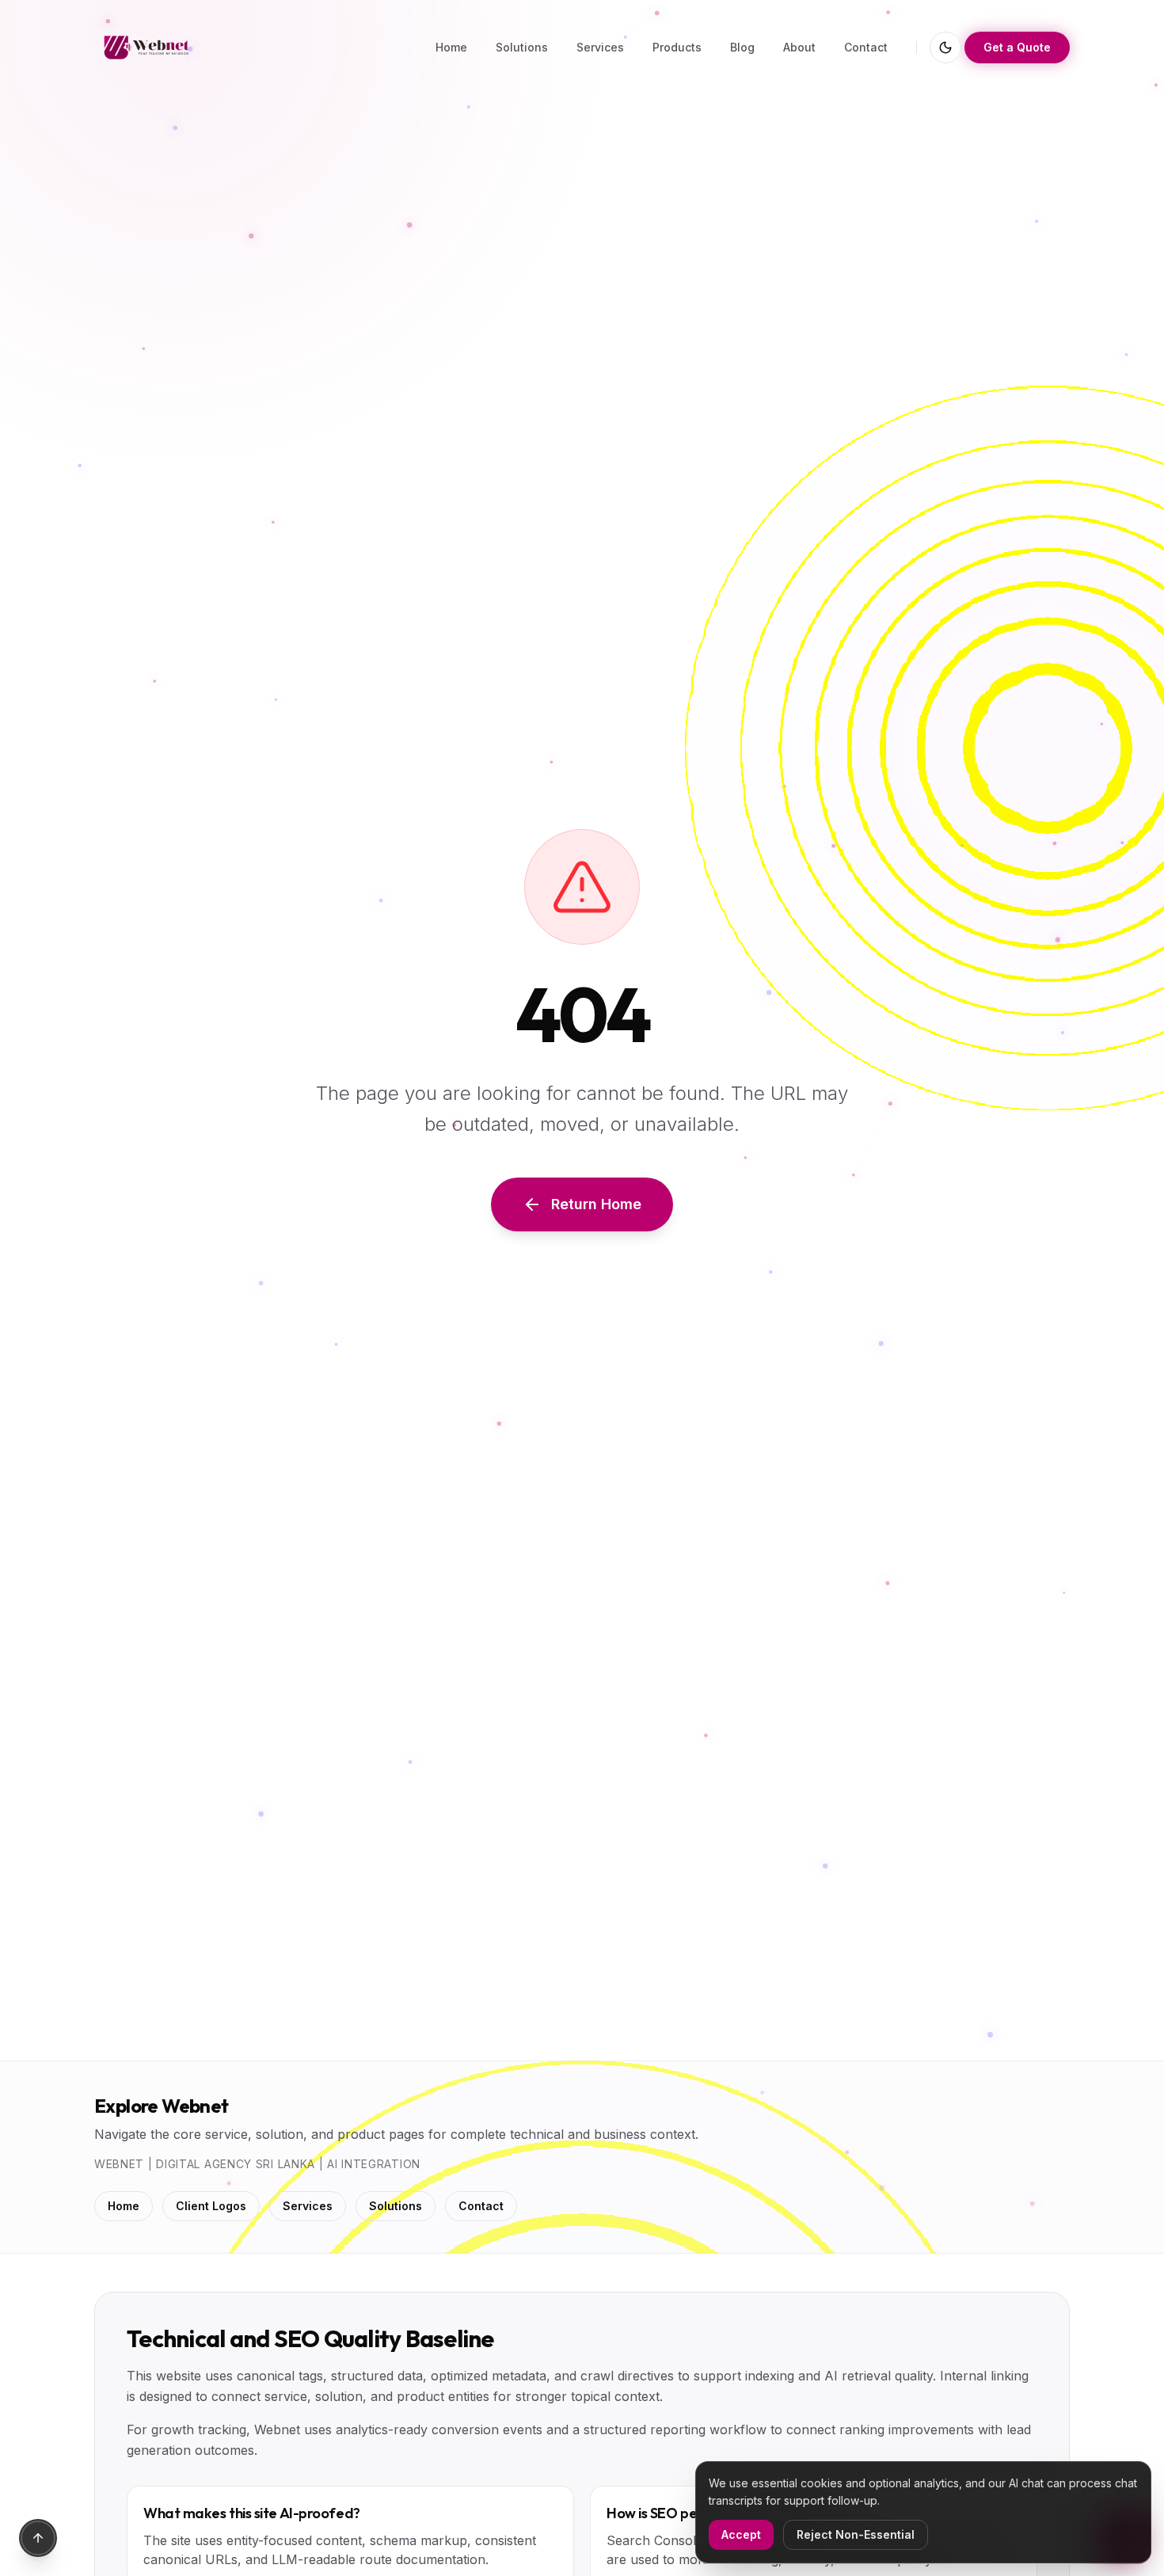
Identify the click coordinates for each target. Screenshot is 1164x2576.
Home (124, 2206)
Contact (481, 2206)
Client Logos (211, 2206)
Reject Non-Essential (856, 2534)
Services (308, 2206)
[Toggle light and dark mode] (945, 48)
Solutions (396, 2206)
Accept (741, 2534)
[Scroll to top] (38, 2538)
